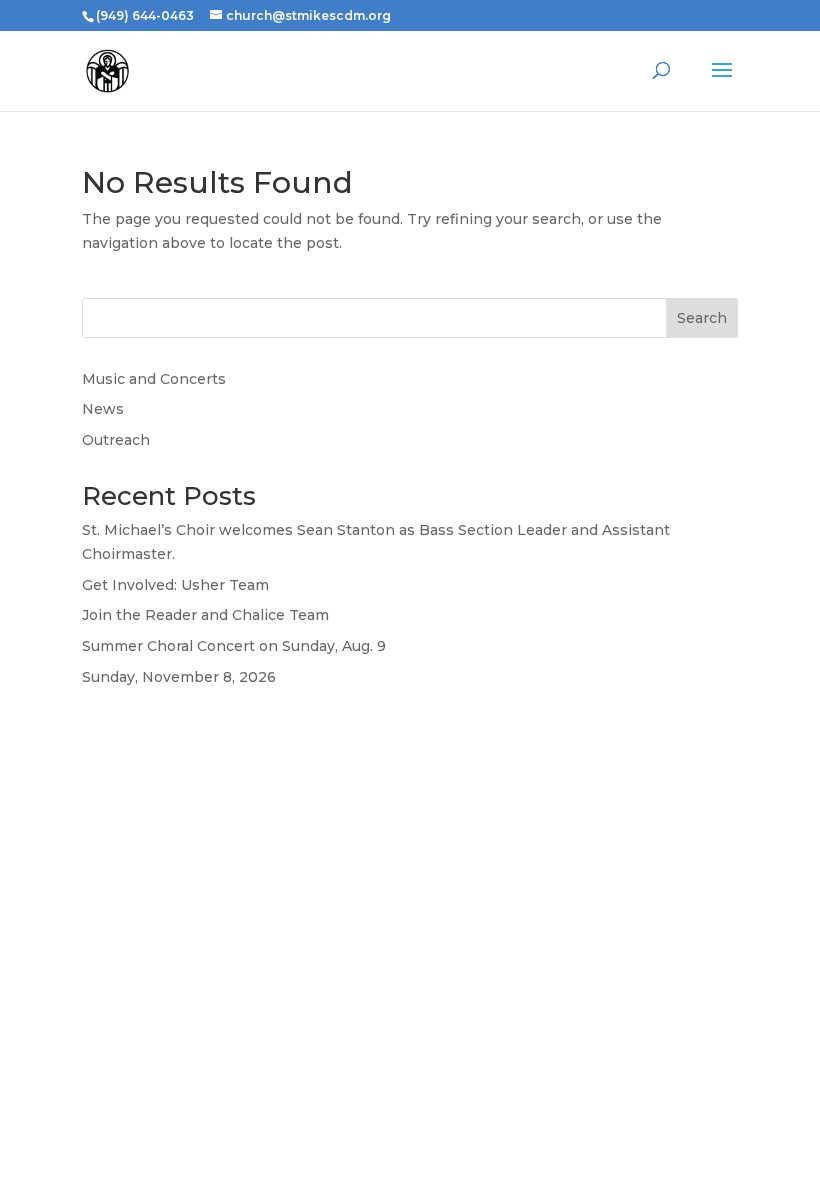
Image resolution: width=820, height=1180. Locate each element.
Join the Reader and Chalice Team (205, 615)
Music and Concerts (154, 379)
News (103, 409)
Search (702, 318)
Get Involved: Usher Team (175, 585)
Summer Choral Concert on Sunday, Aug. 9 (234, 646)
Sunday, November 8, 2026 (179, 677)
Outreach (116, 440)
